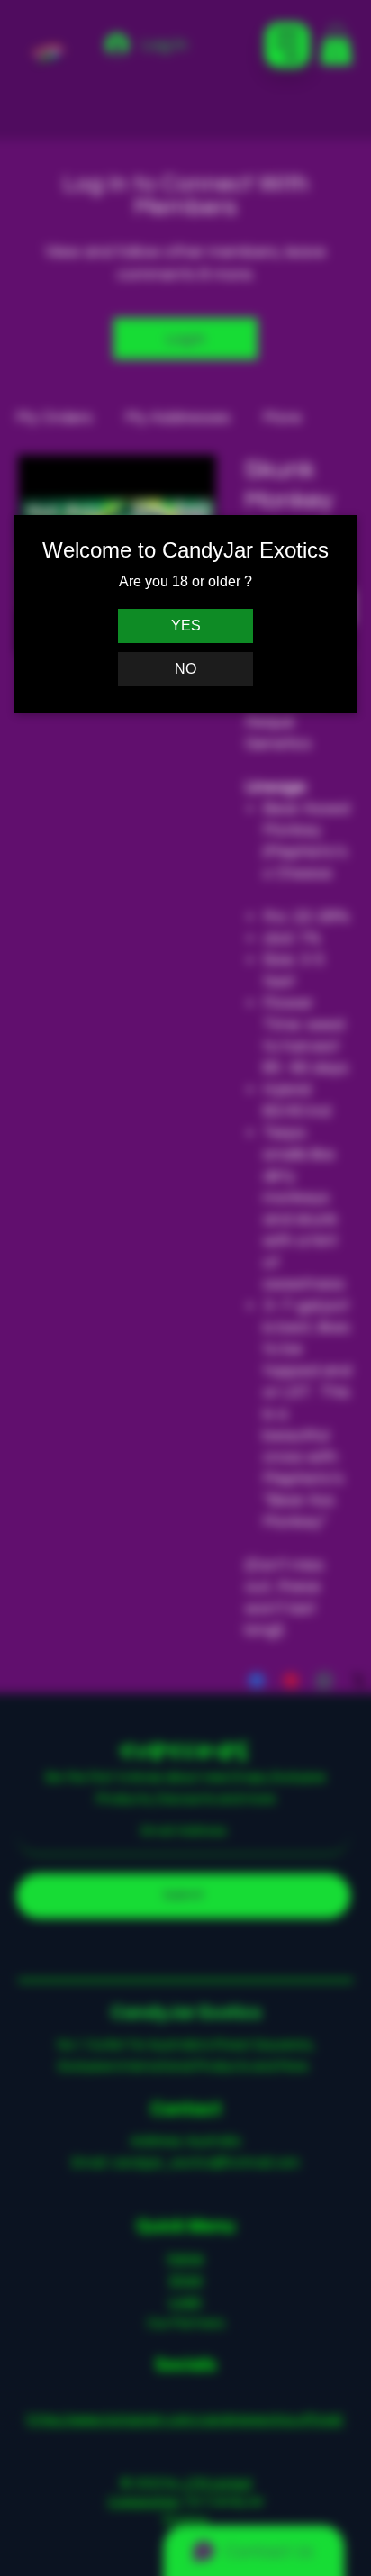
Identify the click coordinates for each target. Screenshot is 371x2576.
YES (186, 626)
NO (185, 669)
